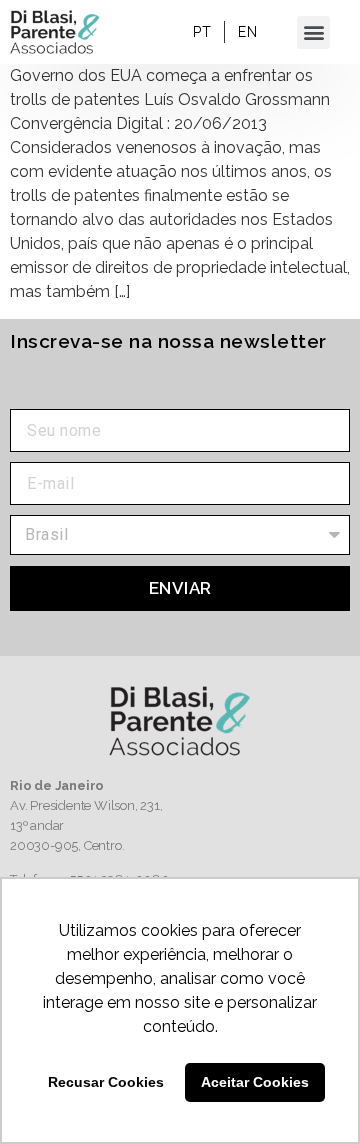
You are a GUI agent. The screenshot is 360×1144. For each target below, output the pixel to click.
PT (202, 32)
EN (247, 32)
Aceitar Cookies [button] (255, 1082)
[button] (313, 32)
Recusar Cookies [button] (106, 1082)
